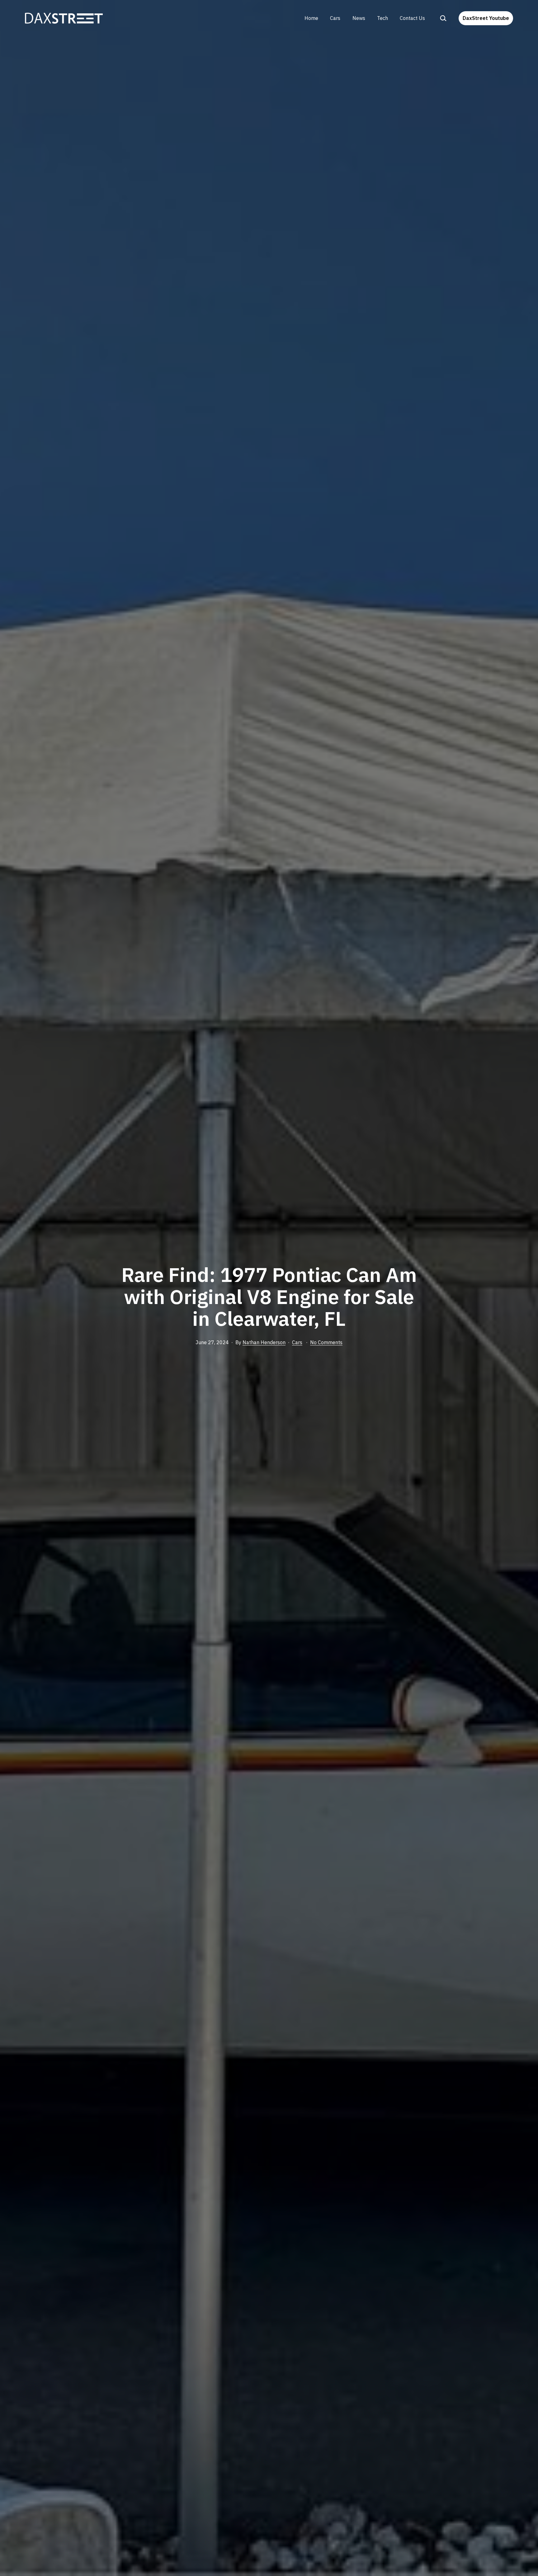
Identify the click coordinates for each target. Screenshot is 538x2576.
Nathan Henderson (264, 1342)
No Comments (326, 1342)
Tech (382, 18)
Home (311, 18)
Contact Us (412, 18)
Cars (335, 18)
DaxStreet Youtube (486, 18)
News (359, 18)
